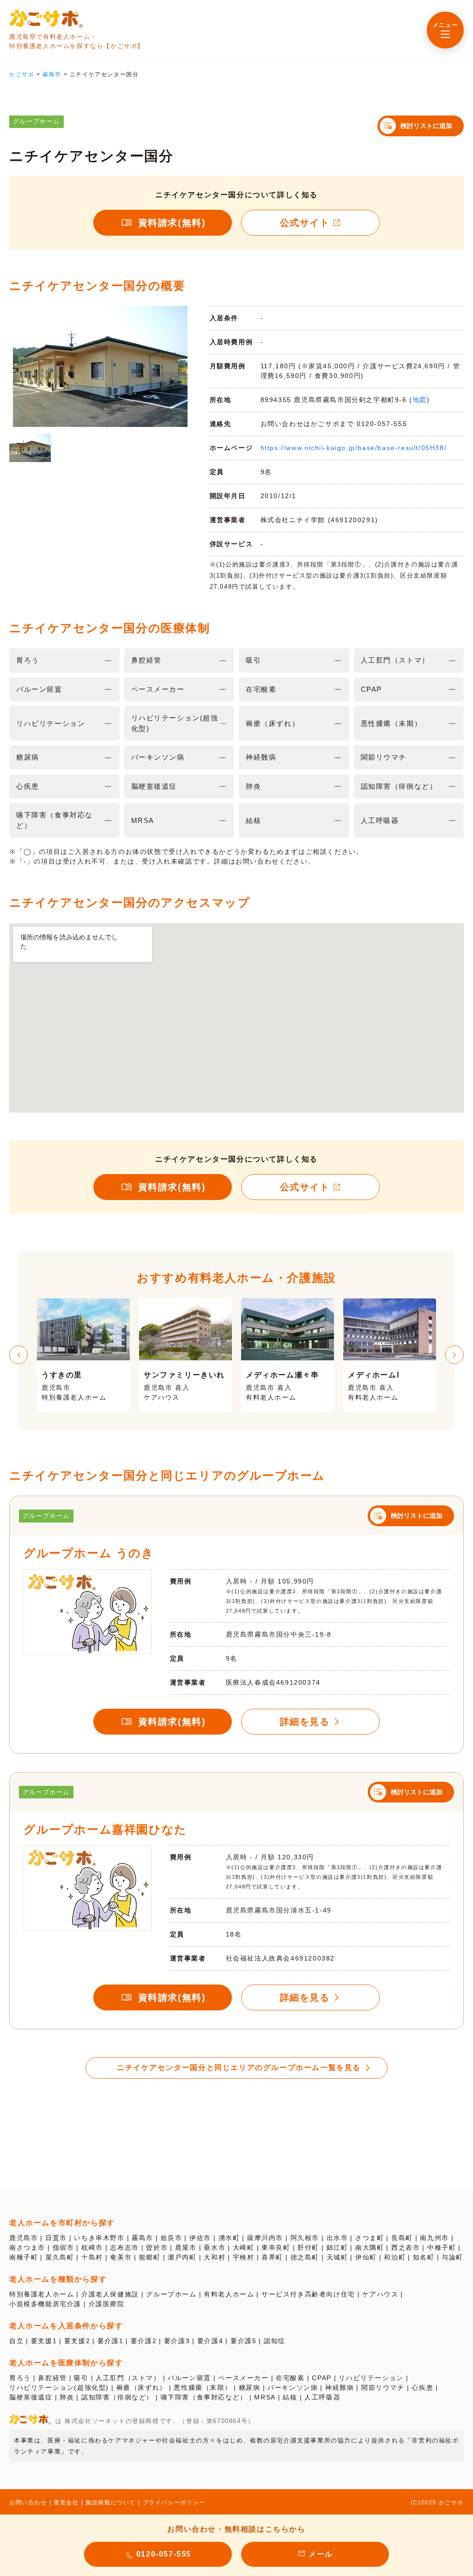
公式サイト (305, 223)
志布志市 (124, 2247)
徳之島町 (305, 2257)
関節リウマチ (383, 2387)
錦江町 (337, 2247)
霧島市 (143, 2238)
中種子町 (442, 2247)
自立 (16, 2341)
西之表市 (406, 2247)
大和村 (215, 2257)
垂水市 (215, 2247)
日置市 (56, 2238)
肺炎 (67, 2397)
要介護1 (110, 2341)
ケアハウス (380, 2294)
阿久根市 (305, 2238)
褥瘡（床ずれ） (142, 2387)
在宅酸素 (290, 2378)
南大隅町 (370, 2247)
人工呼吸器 (322, 2397)
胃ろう (20, 2378)
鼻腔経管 (52, 2378)
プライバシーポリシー (174, 2503)
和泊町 (395, 2257)
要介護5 (243, 2341)
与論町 (452, 2257)
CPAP (321, 2378)
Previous (18, 1355)
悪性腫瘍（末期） (203, 2387)
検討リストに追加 (426, 126)
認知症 (275, 2341)
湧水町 (229, 2238)
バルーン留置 (189, 2378)
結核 (290, 2397)
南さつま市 (27, 2247)
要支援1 (44, 2341)
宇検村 (244, 2257)
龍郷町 (150, 2257)
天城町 (337, 2257)
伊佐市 (200, 2238)
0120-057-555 (164, 2554)
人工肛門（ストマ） (128, 2378)
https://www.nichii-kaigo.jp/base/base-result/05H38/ (354, 448)
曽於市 (157, 2247)
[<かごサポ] (46, 18)
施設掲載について (111, 2503)
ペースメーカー (243, 2378)
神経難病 (340, 2387)
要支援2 (77, 2341)
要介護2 (144, 2341)
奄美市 (121, 2257)
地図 (420, 400)
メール (321, 2554)
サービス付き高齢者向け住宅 (308, 2294)
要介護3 (177, 2341)
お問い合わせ (28, 2503)
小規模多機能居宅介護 (45, 2304)
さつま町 (370, 2238)
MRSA (265, 2397)
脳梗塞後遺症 (31, 2397)
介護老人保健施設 (110, 2294)
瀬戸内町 (182, 2257)
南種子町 (24, 2257)
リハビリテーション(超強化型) (59, 2387)
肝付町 (308, 2247)
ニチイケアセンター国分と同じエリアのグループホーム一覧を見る (239, 2067)
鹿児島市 (24, 2238)
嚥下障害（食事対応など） (204, 2397)
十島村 (92, 2257)
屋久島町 (60, 2257)
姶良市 (172, 2238)
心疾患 (422, 2387)
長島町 (402, 2238)
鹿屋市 (186, 2247)
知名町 (424, 2257)
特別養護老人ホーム (42, 2294)
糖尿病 (250, 2387)
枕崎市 (92, 2247)
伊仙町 (366, 2257)
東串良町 (276, 2247)
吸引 (81, 2378)
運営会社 (66, 2503)
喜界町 (272, 2257)
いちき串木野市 (99, 2238)
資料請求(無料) (172, 223)
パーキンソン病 (293, 2387)
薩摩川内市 (265, 2238)
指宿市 (64, 2247)
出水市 (337, 2238)
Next (455, 1355)
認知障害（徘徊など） (117, 2397)
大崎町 (244, 2247)
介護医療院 (107, 2304)
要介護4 (210, 2341)
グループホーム (171, 2294)
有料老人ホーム (229, 2294)
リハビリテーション (371, 2378)
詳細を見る (305, 1722)
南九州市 (434, 2238)
